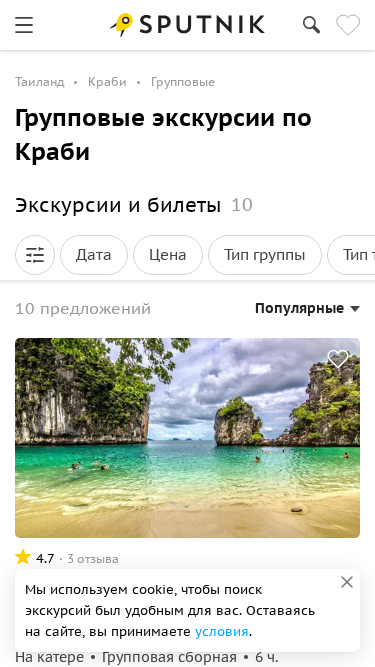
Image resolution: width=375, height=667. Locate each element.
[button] (35, 255)
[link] (24, 25)
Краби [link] (107, 81)
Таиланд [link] (39, 81)
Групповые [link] (183, 81)
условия (222, 631)
